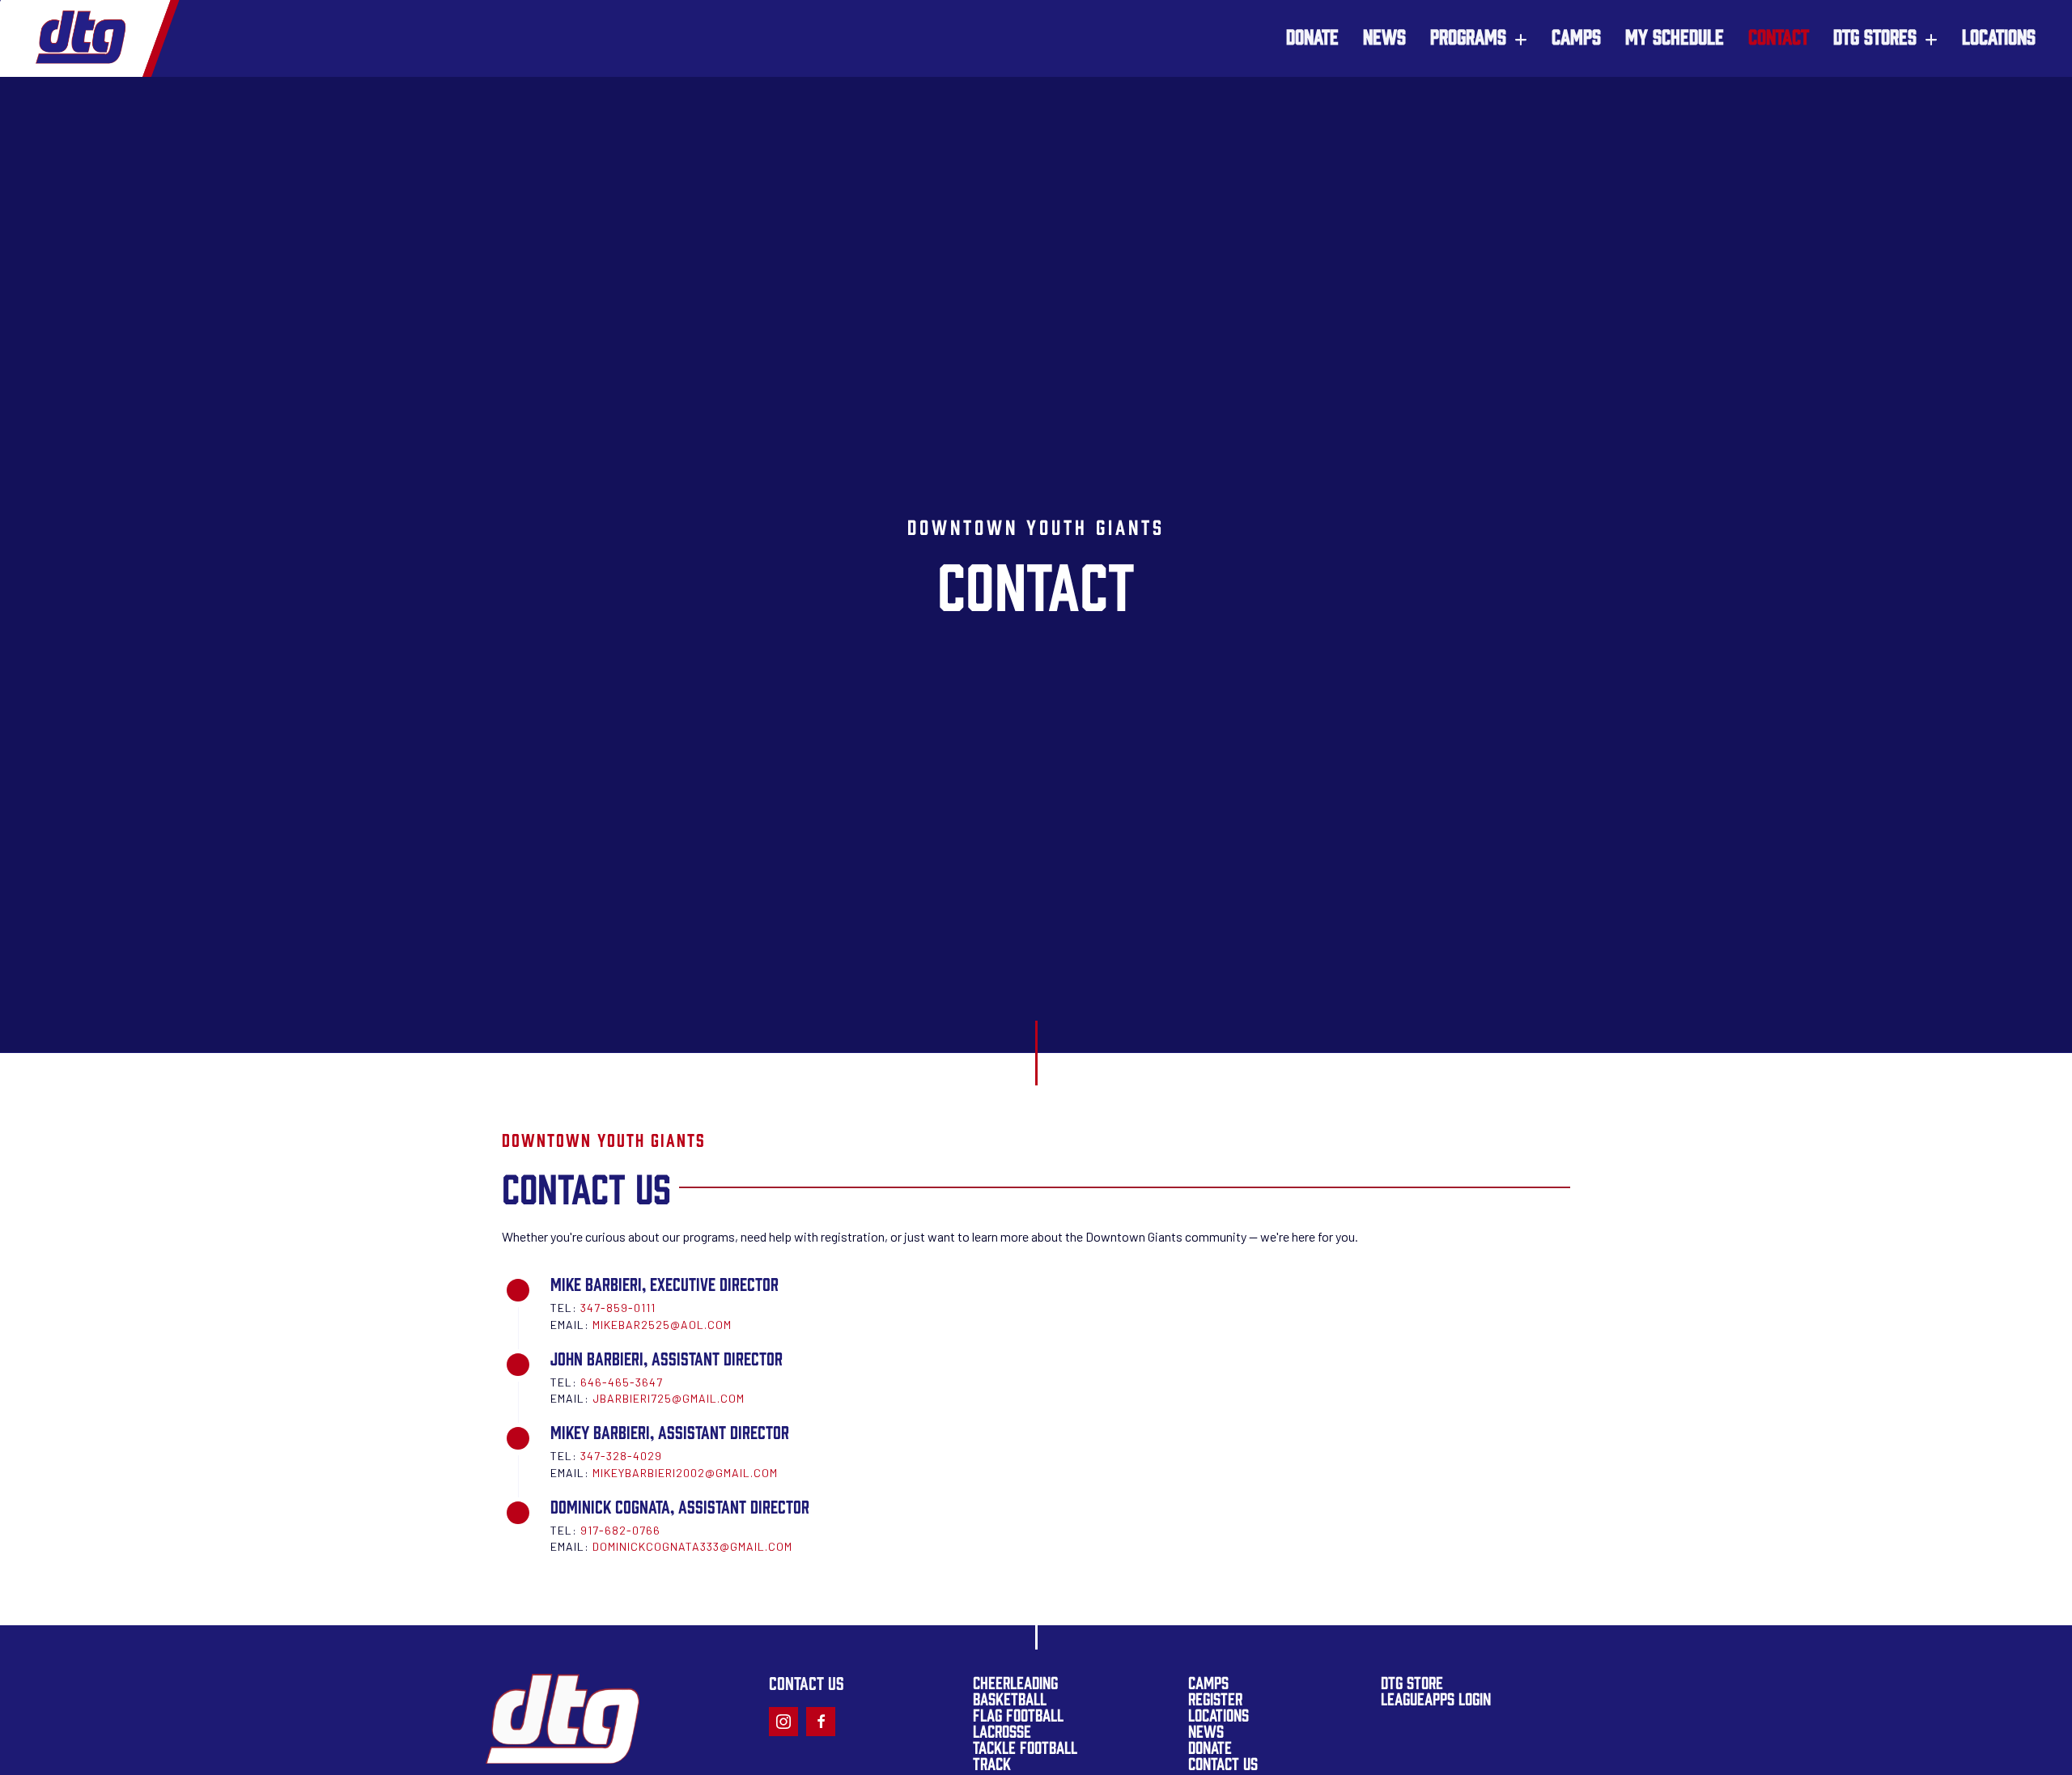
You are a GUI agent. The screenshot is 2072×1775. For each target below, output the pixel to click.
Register (1215, 1698)
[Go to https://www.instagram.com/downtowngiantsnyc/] (783, 1722)
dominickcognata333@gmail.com (692, 1546)
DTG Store (1412, 1682)
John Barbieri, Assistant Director (667, 1357)
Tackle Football (1025, 1746)
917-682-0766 (620, 1530)
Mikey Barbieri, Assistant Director (670, 1431)
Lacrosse (1002, 1730)
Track (992, 1762)
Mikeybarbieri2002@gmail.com (685, 1473)
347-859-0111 (618, 1308)
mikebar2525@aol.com (662, 1325)
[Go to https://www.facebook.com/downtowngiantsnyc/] (821, 1722)
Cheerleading (1015, 1682)
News (1206, 1730)
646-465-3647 (622, 1382)
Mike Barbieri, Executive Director (664, 1283)
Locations (1219, 1714)
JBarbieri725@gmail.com (669, 1398)
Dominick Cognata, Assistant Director (680, 1505)
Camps (1208, 1682)
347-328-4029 (621, 1456)
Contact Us (1223, 1762)
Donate (1210, 1746)
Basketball (1010, 1698)
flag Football (1018, 1714)
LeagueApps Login (1436, 1698)
